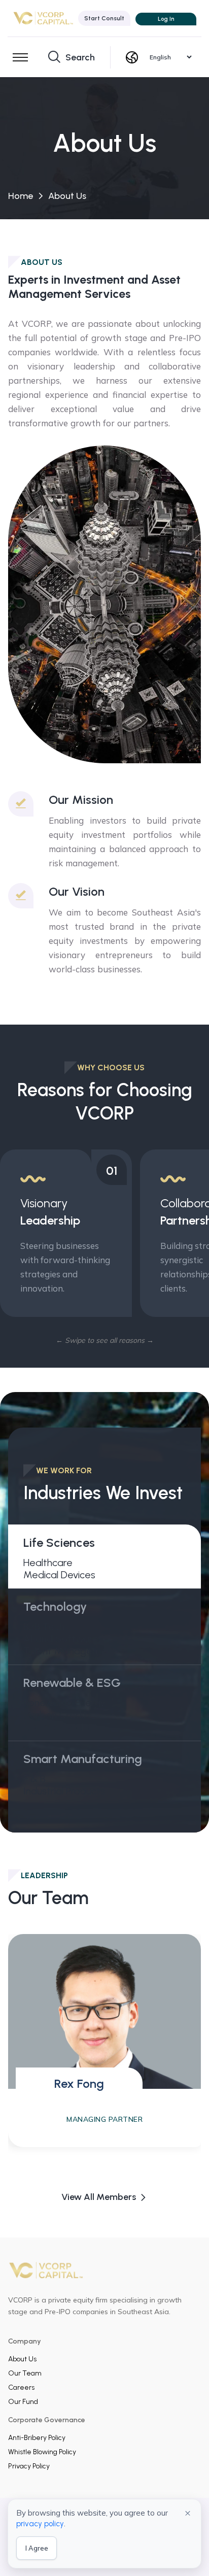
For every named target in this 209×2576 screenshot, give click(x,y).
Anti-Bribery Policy (37, 2438)
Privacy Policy (29, 2466)
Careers (21, 2387)
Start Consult (104, 18)
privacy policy (40, 2524)
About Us (22, 2359)
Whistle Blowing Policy (42, 2452)
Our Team (25, 2373)
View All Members (99, 2197)
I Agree (37, 2548)
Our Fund (23, 2402)
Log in (166, 19)
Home (21, 196)
